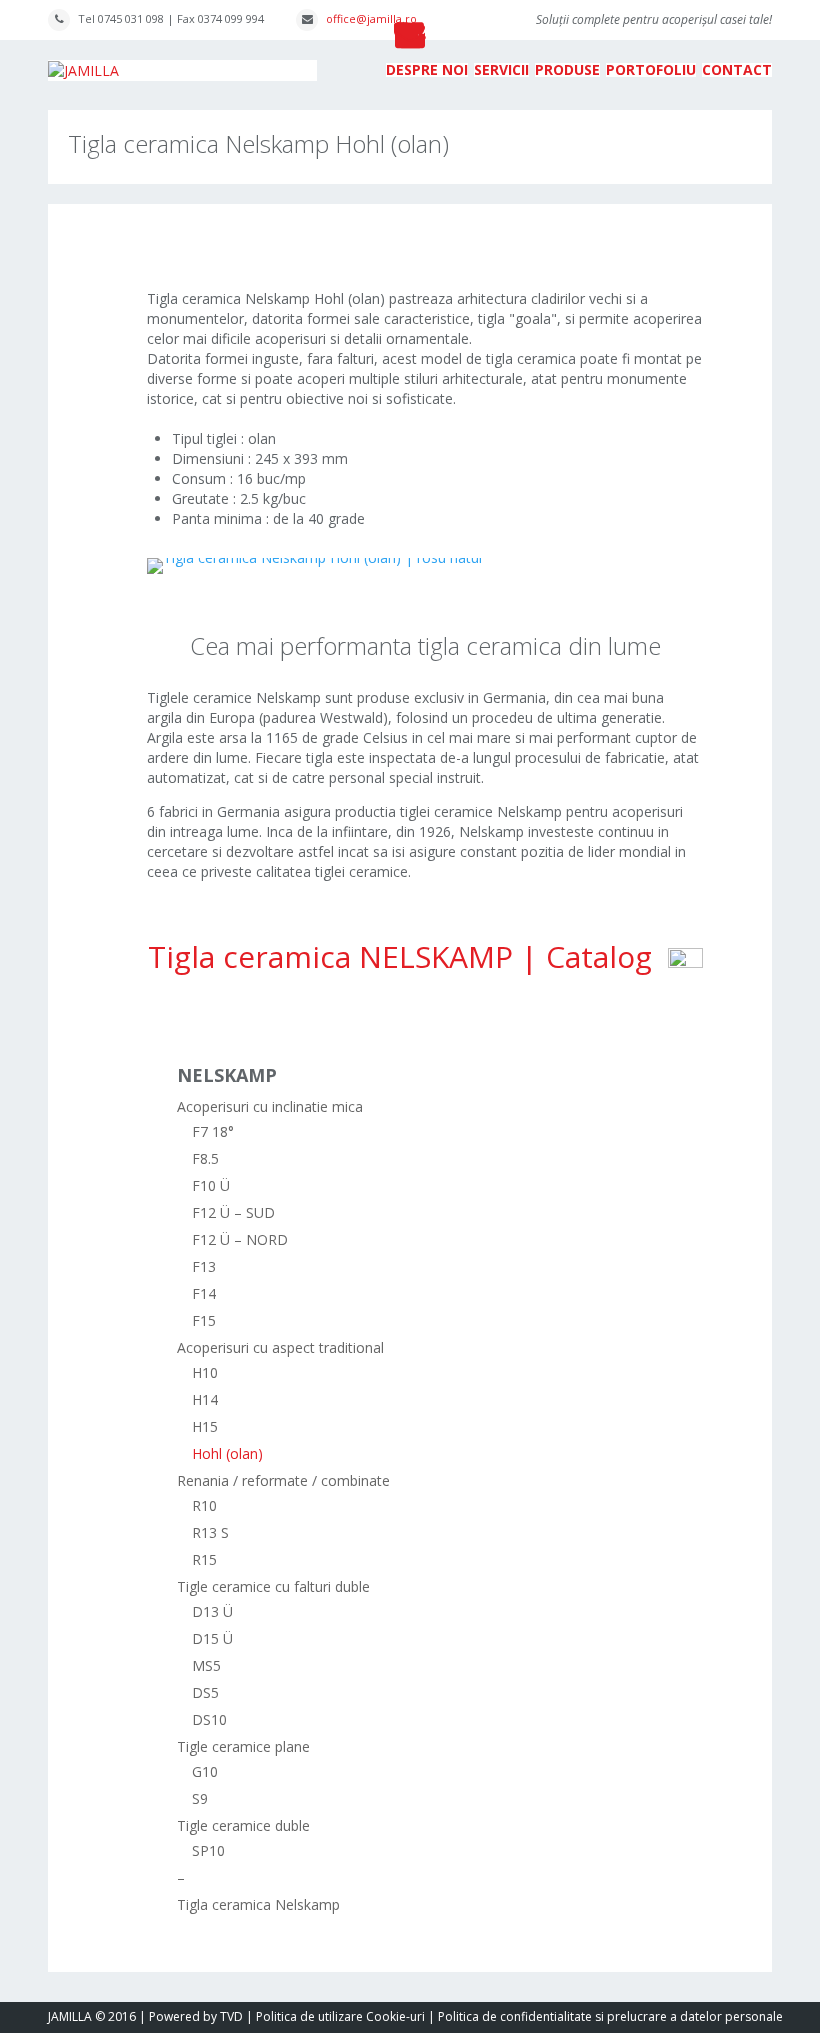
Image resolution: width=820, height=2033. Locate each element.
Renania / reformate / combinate (283, 1480)
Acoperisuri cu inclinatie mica (270, 1106)
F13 (204, 1266)
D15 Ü (212, 1638)
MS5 (206, 1665)
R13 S (210, 1532)
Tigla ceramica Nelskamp (258, 1904)
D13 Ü (212, 1611)
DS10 (209, 1719)
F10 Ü (211, 1185)
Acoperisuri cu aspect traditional (280, 1347)
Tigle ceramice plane (243, 1746)
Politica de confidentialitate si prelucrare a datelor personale (610, 2016)
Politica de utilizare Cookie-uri (340, 2016)
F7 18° (213, 1131)
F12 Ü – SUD (233, 1212)
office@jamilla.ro (371, 18)
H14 (205, 1399)
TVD (231, 2016)
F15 (204, 1320)
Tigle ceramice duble (243, 1825)
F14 (204, 1293)
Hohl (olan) (227, 1453)
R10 (204, 1505)
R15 (204, 1559)
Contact (737, 69)
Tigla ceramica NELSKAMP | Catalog (408, 956)
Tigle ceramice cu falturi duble (273, 1586)
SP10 (208, 1850)
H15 (205, 1426)
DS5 (205, 1692)
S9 (200, 1798)
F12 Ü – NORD (240, 1239)
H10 (205, 1372)
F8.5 (205, 1158)
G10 (205, 1771)
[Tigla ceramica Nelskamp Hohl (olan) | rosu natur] (315, 562)
